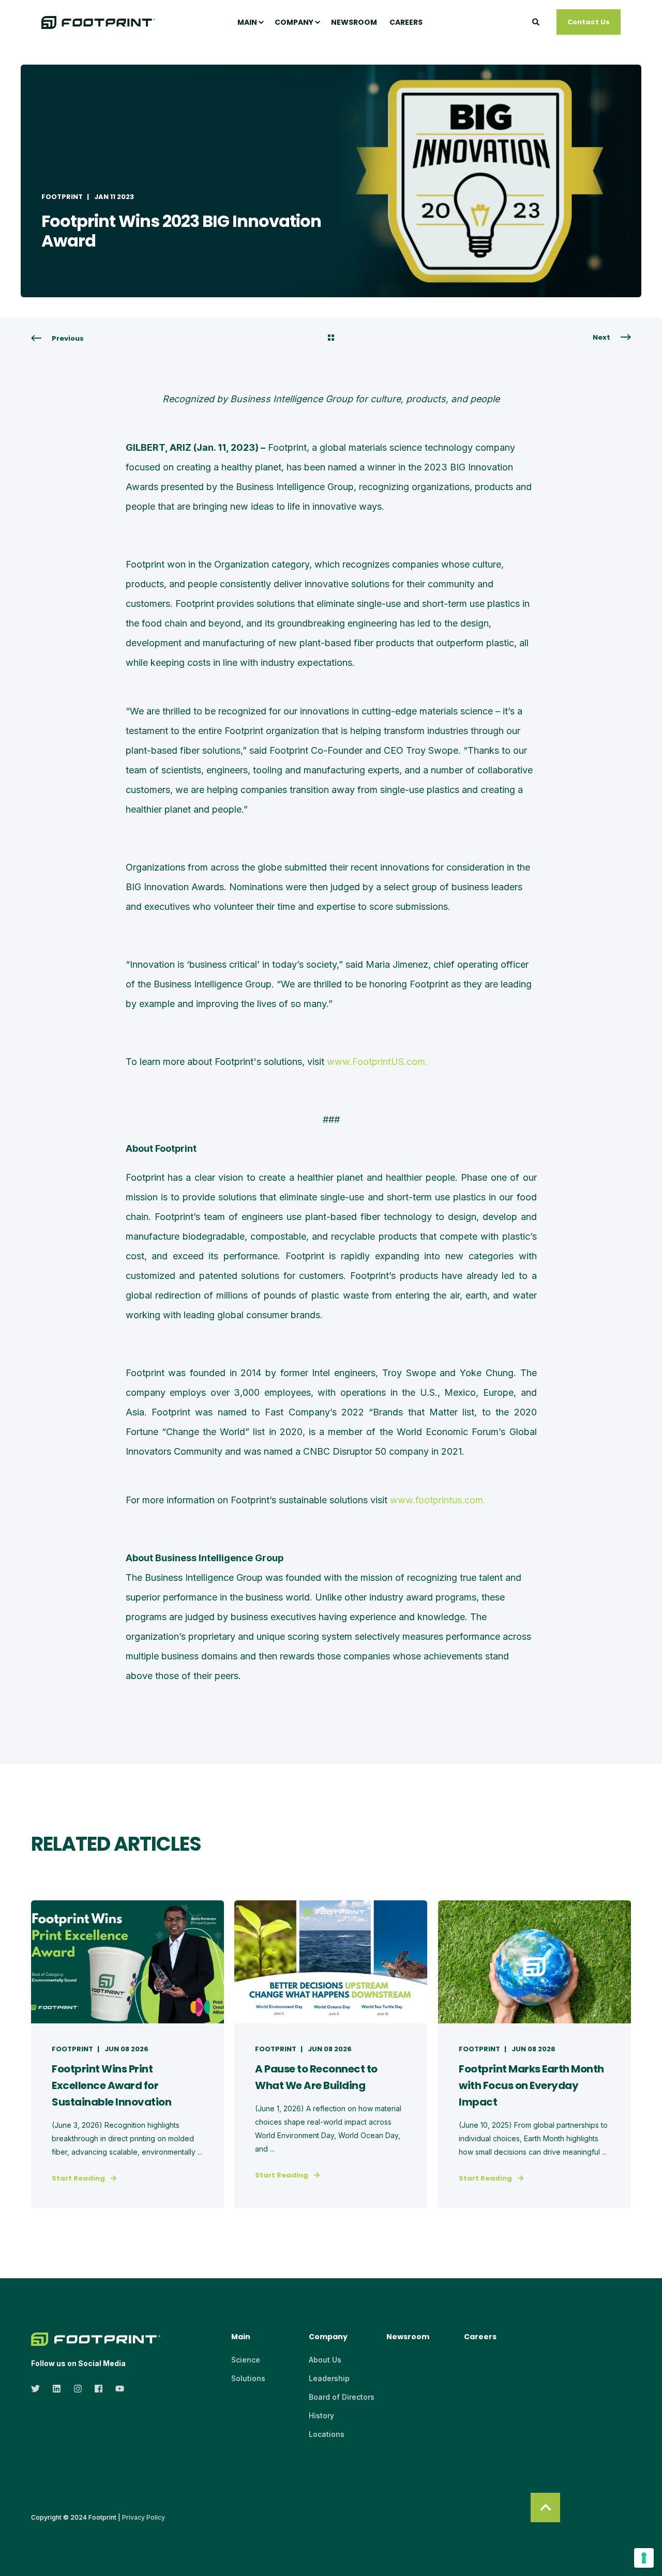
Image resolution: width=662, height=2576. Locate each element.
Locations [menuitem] (327, 2434)
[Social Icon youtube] (117, 2389)
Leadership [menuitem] (329, 2378)
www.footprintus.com (437, 1500)
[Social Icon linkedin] (57, 2389)
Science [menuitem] (246, 2360)
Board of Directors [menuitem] (342, 2397)
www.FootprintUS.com (376, 1062)
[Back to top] (545, 2508)
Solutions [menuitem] (248, 2378)
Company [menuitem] (294, 22)
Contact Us (589, 21)
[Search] (537, 21)
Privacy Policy (144, 2517)
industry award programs (423, 1597)
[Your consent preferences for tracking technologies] (644, 2558)
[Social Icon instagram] (78, 2389)
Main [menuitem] (247, 22)
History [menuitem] (321, 2415)
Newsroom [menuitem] (354, 22)
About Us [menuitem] (325, 2360)
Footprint (62, 197)
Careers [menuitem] (406, 22)
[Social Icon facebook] (99, 2389)
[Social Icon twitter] (39, 2389)
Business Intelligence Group (204, 1577)
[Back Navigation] (331, 339)
